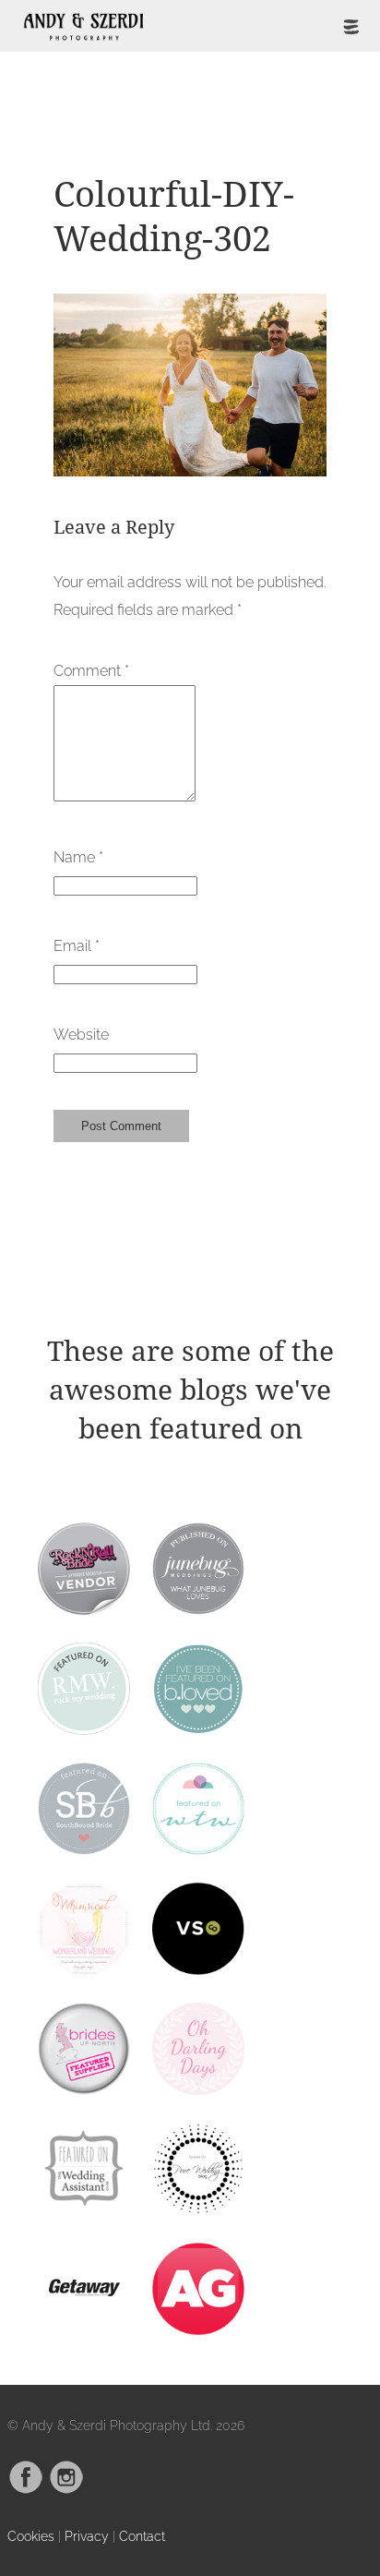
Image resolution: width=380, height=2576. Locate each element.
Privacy (87, 2536)
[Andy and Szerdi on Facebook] (26, 2490)
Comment (91, 671)
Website (81, 1035)
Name (78, 857)
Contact (142, 2536)
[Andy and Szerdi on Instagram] (66, 2490)
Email (77, 946)
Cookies (31, 2536)
